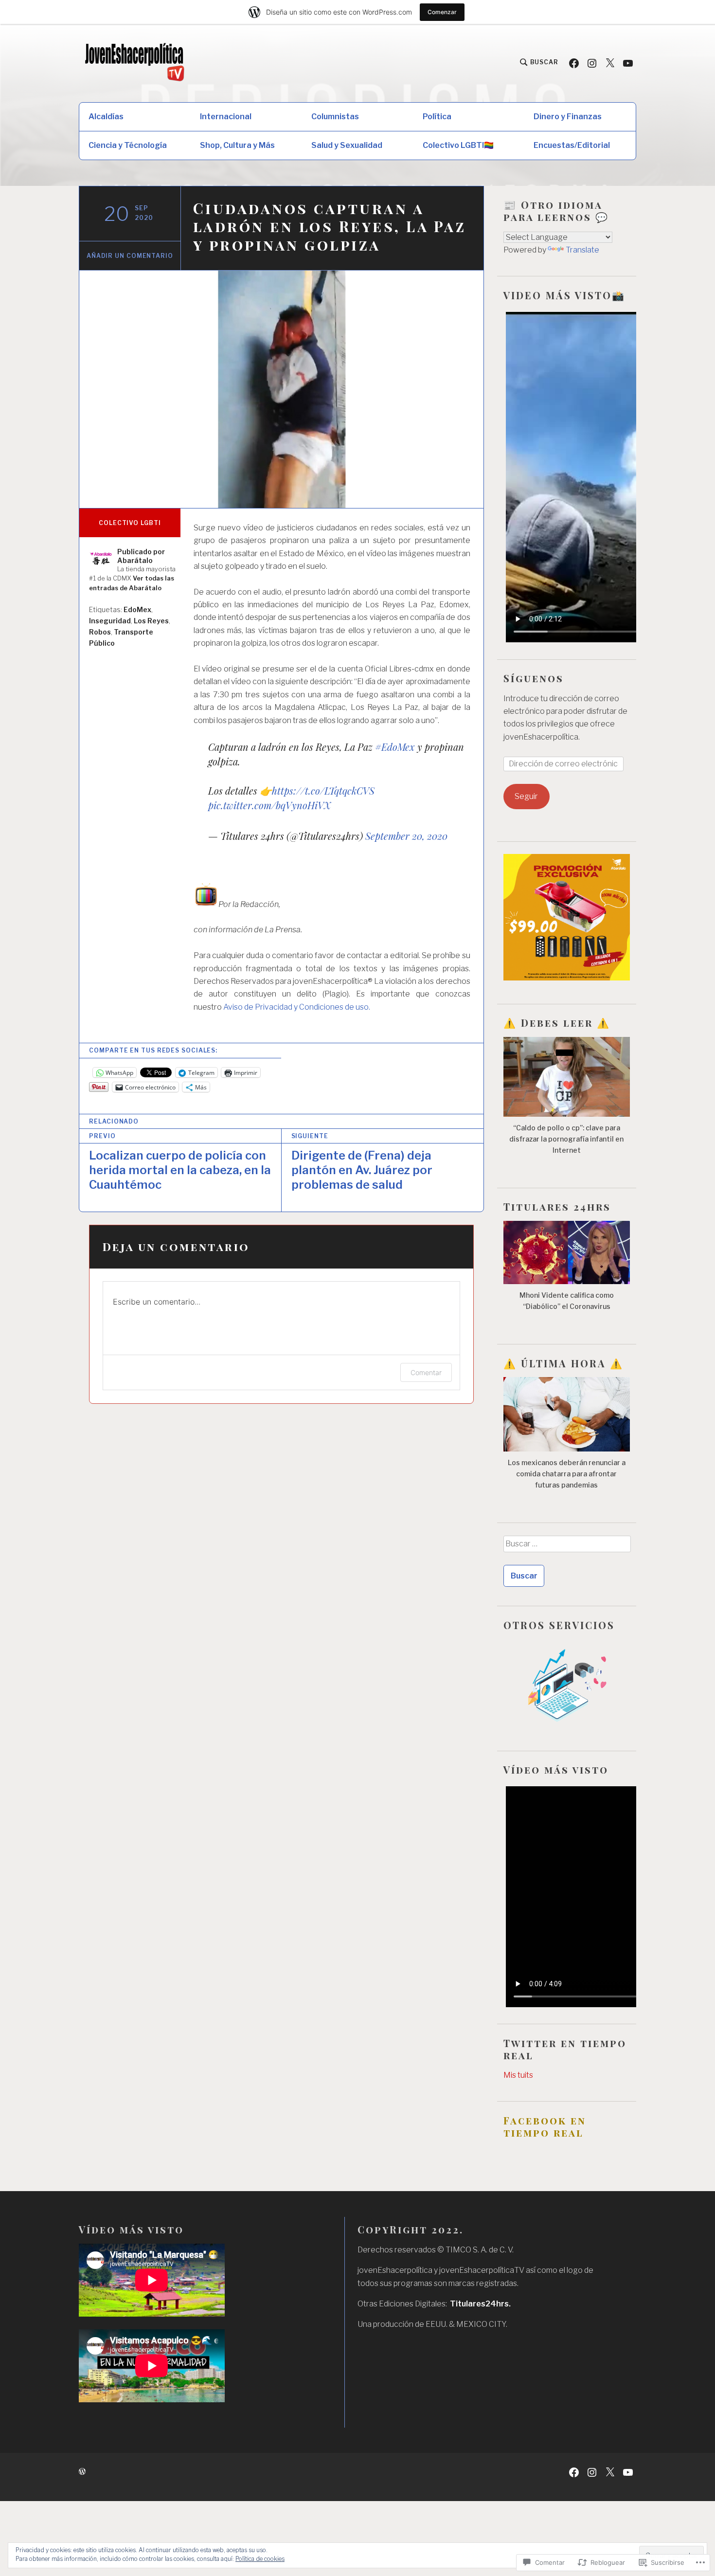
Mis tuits (518, 2075)
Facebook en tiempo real (545, 2126)
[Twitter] (610, 63)
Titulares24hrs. (480, 2304)
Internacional (226, 117)
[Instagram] (592, 63)
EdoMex (137, 609)
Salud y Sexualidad (347, 145)
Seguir (526, 796)
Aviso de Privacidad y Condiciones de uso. (297, 1007)
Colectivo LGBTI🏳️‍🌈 (458, 145)
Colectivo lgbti (130, 523)
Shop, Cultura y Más (237, 145)
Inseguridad (110, 621)
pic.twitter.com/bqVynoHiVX (269, 805)
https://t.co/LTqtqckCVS (323, 790)
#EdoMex (395, 747)
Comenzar (442, 12)
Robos (100, 632)
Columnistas (335, 117)
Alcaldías (106, 117)
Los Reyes (151, 621)
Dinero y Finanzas (568, 117)
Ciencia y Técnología (128, 145)
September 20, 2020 (406, 836)
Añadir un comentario (130, 256)
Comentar (426, 1372)
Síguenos (534, 678)
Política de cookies (260, 2559)
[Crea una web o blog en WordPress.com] (82, 2472)
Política (437, 117)
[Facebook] (574, 63)
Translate (582, 250)
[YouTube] (628, 63)
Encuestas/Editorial (572, 145)
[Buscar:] (567, 1547)
